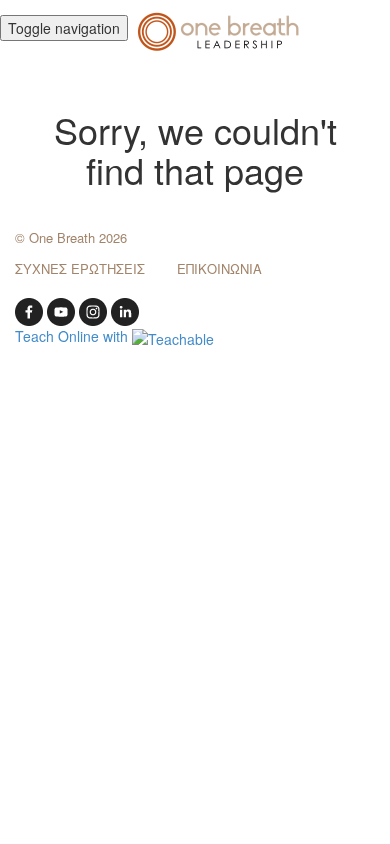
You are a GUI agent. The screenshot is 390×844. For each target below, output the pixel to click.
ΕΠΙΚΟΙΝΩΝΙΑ (219, 268)
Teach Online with (73, 336)
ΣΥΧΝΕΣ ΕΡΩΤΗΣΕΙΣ (80, 268)
